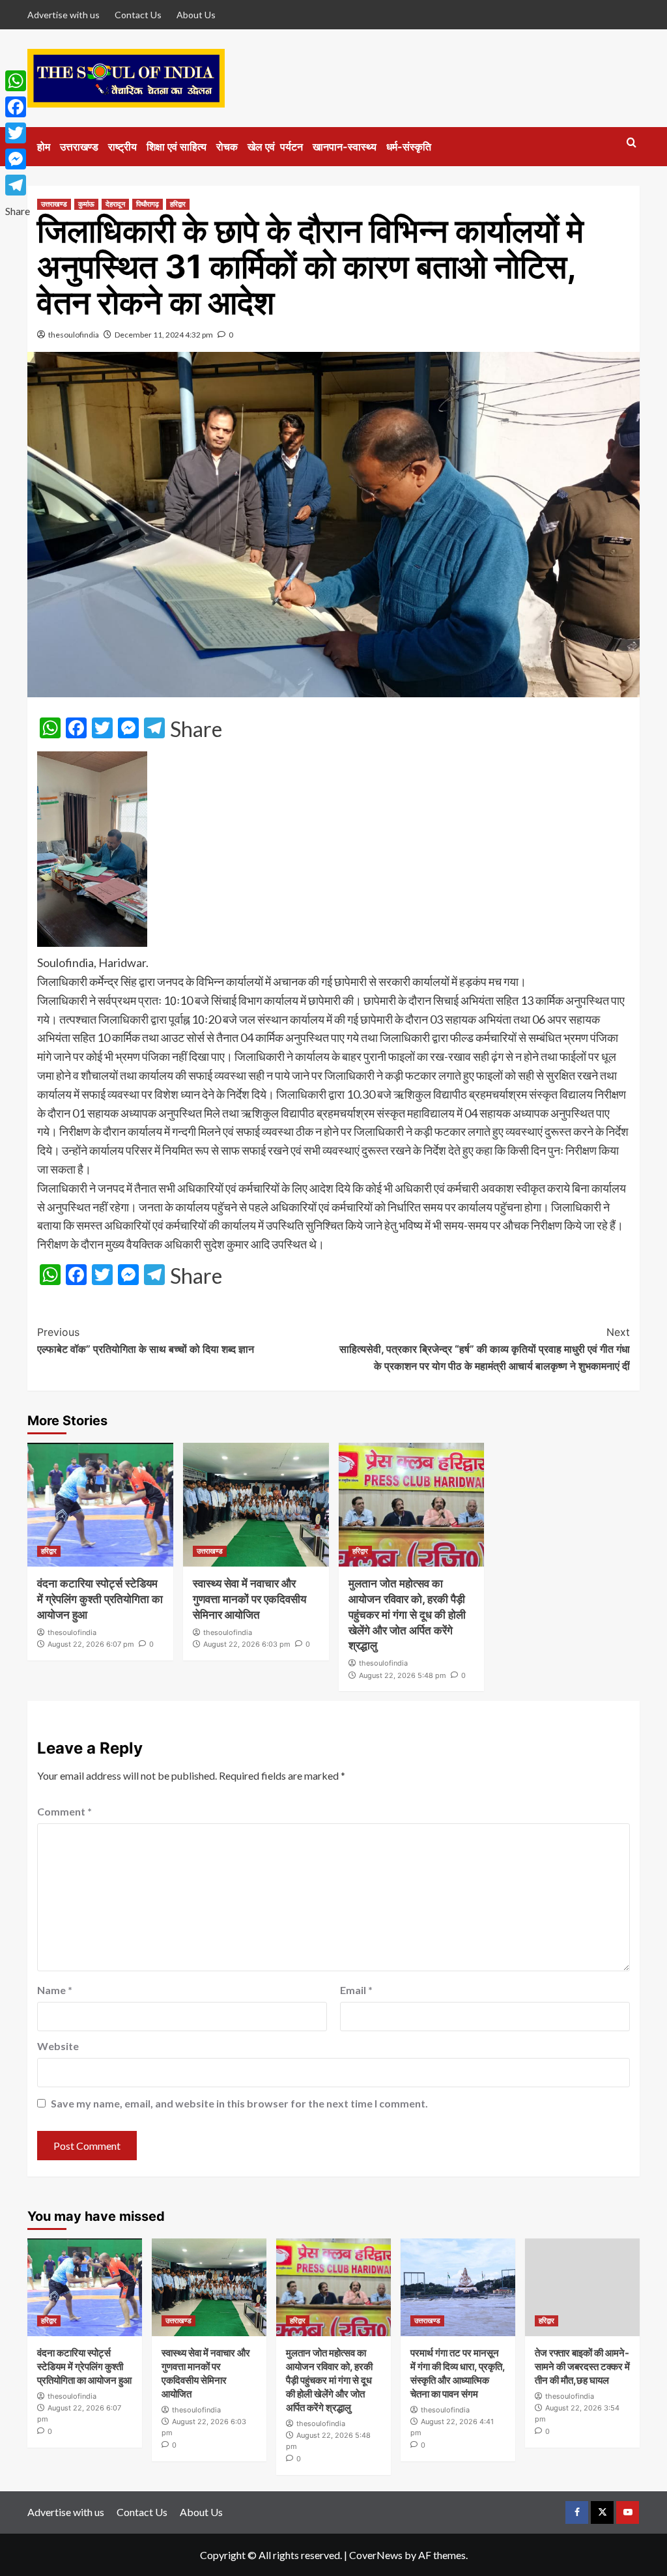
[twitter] (602, 2512)
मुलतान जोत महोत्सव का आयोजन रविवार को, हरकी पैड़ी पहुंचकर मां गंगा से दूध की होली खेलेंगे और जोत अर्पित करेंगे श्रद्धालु (407, 1614)
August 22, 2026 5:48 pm (403, 1675)
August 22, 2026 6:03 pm (247, 1644)
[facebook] (577, 2512)
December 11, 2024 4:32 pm (164, 335)
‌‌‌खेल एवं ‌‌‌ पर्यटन (275, 147)
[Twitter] (18, 133)
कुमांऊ (86, 204)
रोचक (227, 147)
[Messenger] (18, 159)
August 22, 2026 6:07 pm (91, 1644)
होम (44, 147)
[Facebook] (18, 107)
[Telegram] (18, 185)
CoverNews (376, 2555)
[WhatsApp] (18, 81)
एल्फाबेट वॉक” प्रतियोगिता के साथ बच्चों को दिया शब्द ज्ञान (146, 1340)
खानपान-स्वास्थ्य (345, 147)
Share (196, 729)
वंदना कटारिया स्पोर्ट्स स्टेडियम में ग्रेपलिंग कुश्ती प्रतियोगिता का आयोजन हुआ (100, 1599)
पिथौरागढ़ (148, 204)
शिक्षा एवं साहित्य (177, 147)
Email (356, 1990)
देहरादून (115, 204)
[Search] (632, 143)
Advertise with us (64, 15)
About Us (196, 15)
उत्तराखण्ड (79, 147)
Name (55, 1990)
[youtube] (628, 2512)
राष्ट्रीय (122, 147)
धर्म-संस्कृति (409, 147)
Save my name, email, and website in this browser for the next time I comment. (239, 2103)
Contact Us (138, 15)
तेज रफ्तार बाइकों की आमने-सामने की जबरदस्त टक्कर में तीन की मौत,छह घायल (582, 2366)
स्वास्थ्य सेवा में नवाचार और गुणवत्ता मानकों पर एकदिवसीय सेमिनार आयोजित (249, 1599)
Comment (64, 1811)
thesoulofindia (74, 335)
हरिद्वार (178, 204)
